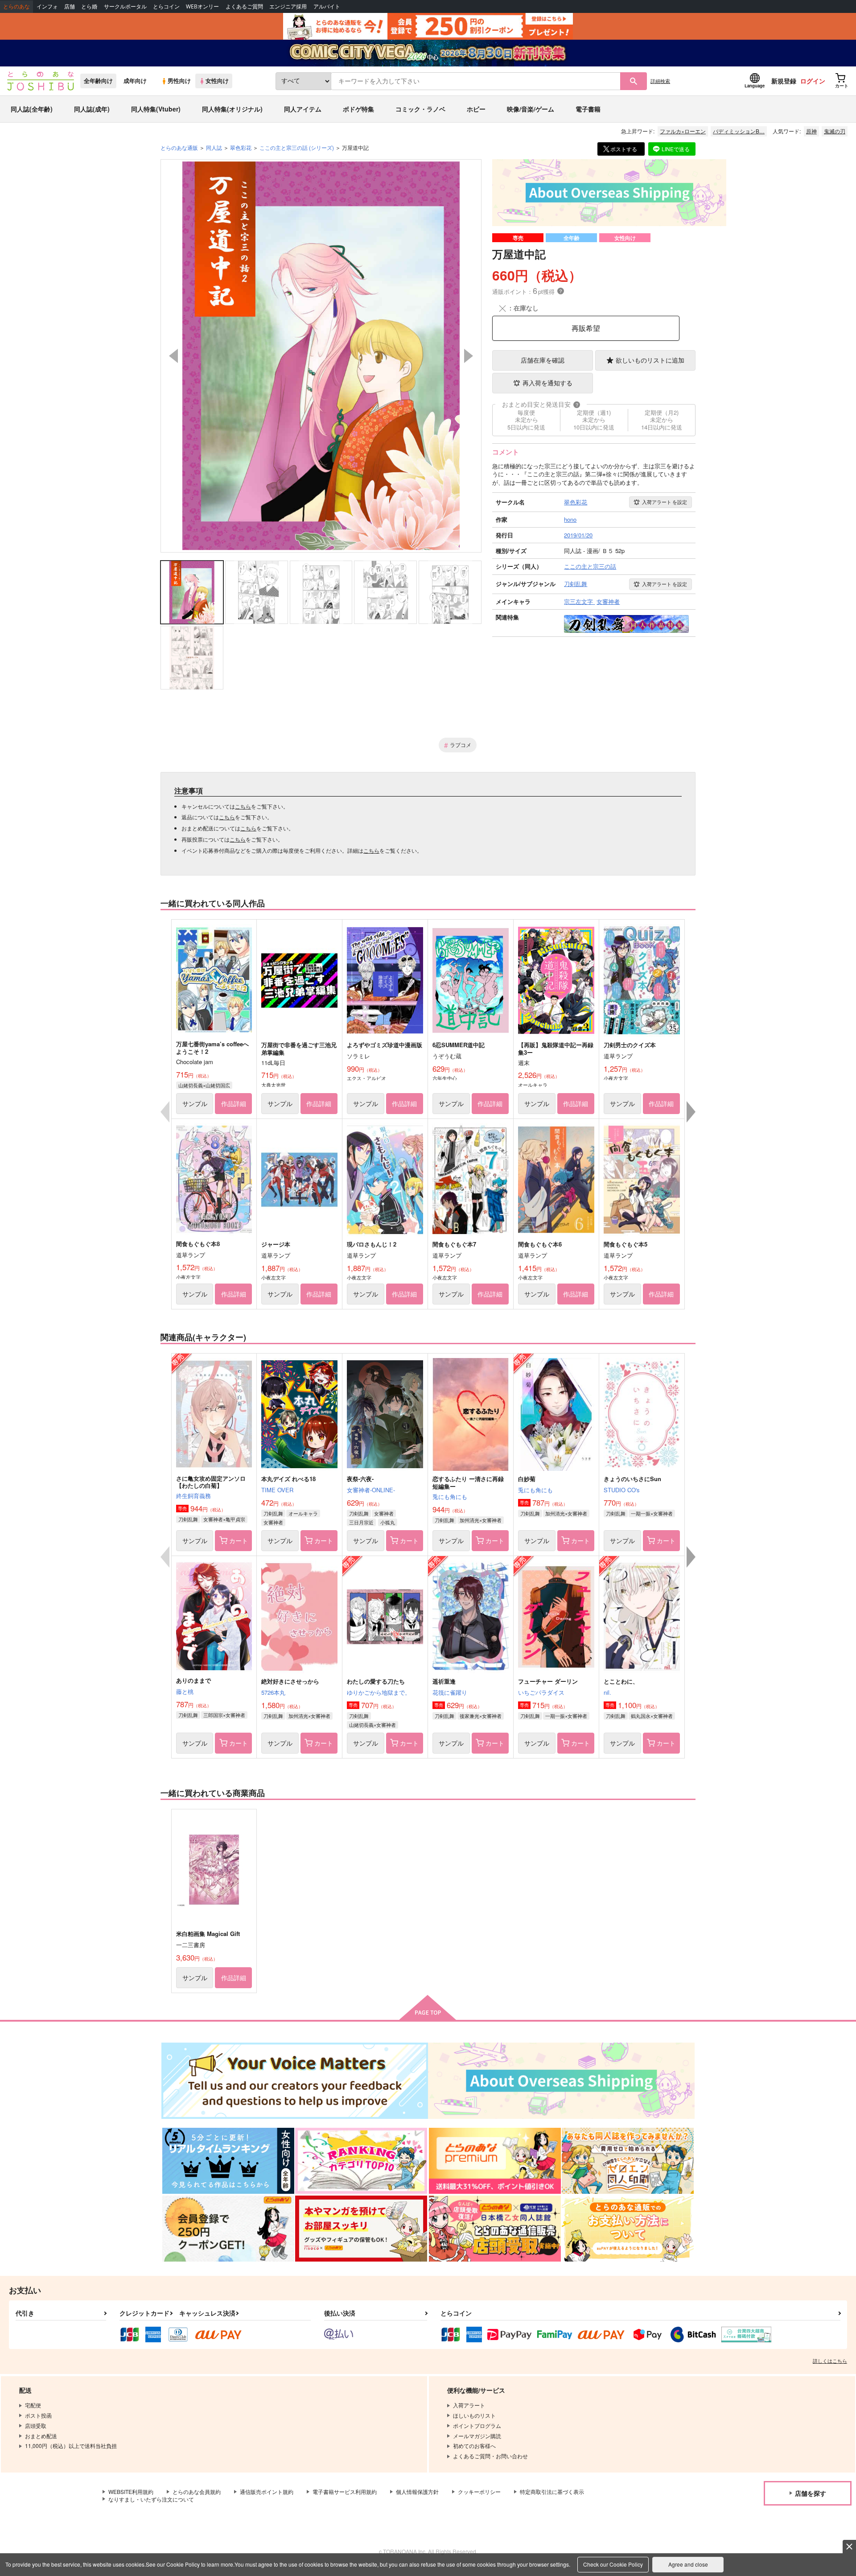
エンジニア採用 (288, 6)
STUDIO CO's (622, 1490)
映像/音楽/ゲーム (531, 109)
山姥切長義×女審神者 (372, 1725)
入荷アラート (665, 502)
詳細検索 (660, 81)
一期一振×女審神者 (652, 1513)
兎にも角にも (450, 1496)
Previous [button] (173, 356)
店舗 (70, 6)
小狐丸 (388, 1522)
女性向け (217, 81)
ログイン (813, 81)
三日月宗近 (361, 1522)
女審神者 (273, 1522)
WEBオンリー (202, 6)
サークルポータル (125, 6)
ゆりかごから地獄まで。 (379, 1692)
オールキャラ (303, 1513)
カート (239, 1540)
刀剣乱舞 (188, 1519)
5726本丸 (273, 1692)
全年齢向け (98, 81)
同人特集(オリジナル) (232, 109)
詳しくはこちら (830, 2361)
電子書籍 (588, 109)
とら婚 (89, 6)
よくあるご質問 (244, 6)
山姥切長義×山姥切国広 (204, 1085)
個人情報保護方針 (417, 2491)
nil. (607, 1692)
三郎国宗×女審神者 (224, 1715)
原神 (811, 131)
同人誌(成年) (92, 109)
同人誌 (214, 147)
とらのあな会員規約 (197, 2491)
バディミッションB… (739, 131)
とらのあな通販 (179, 147)
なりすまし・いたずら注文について (151, 2499)
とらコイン (166, 6)
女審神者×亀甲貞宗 (224, 1519)
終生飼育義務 (193, 1496)
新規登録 (784, 81)
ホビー (476, 109)
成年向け (135, 81)
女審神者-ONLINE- (371, 1490)
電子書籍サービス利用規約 (345, 2491)
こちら (243, 806)
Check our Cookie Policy (613, 2564)
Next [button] (469, 356)
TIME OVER (277, 1490)
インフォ (47, 6)
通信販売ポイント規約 (267, 2491)
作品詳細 (234, 1103)
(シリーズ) (297, 147)
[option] (321, 356)
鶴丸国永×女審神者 (652, 1716)
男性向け (179, 81)
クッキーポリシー (479, 2491)
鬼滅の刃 (835, 131)
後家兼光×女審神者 (481, 1716)
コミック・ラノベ (420, 109)
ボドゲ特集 (358, 109)
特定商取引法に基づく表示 (552, 2491)
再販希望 (586, 328)
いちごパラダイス (541, 1692)
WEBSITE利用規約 (131, 2491)
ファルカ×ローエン (683, 131)
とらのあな (16, 6)
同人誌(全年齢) (32, 109)
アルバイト (327, 6)
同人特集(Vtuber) (156, 109)
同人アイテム (303, 109)
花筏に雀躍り (450, 1692)
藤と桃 (185, 1691)
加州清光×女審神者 (481, 1520)
